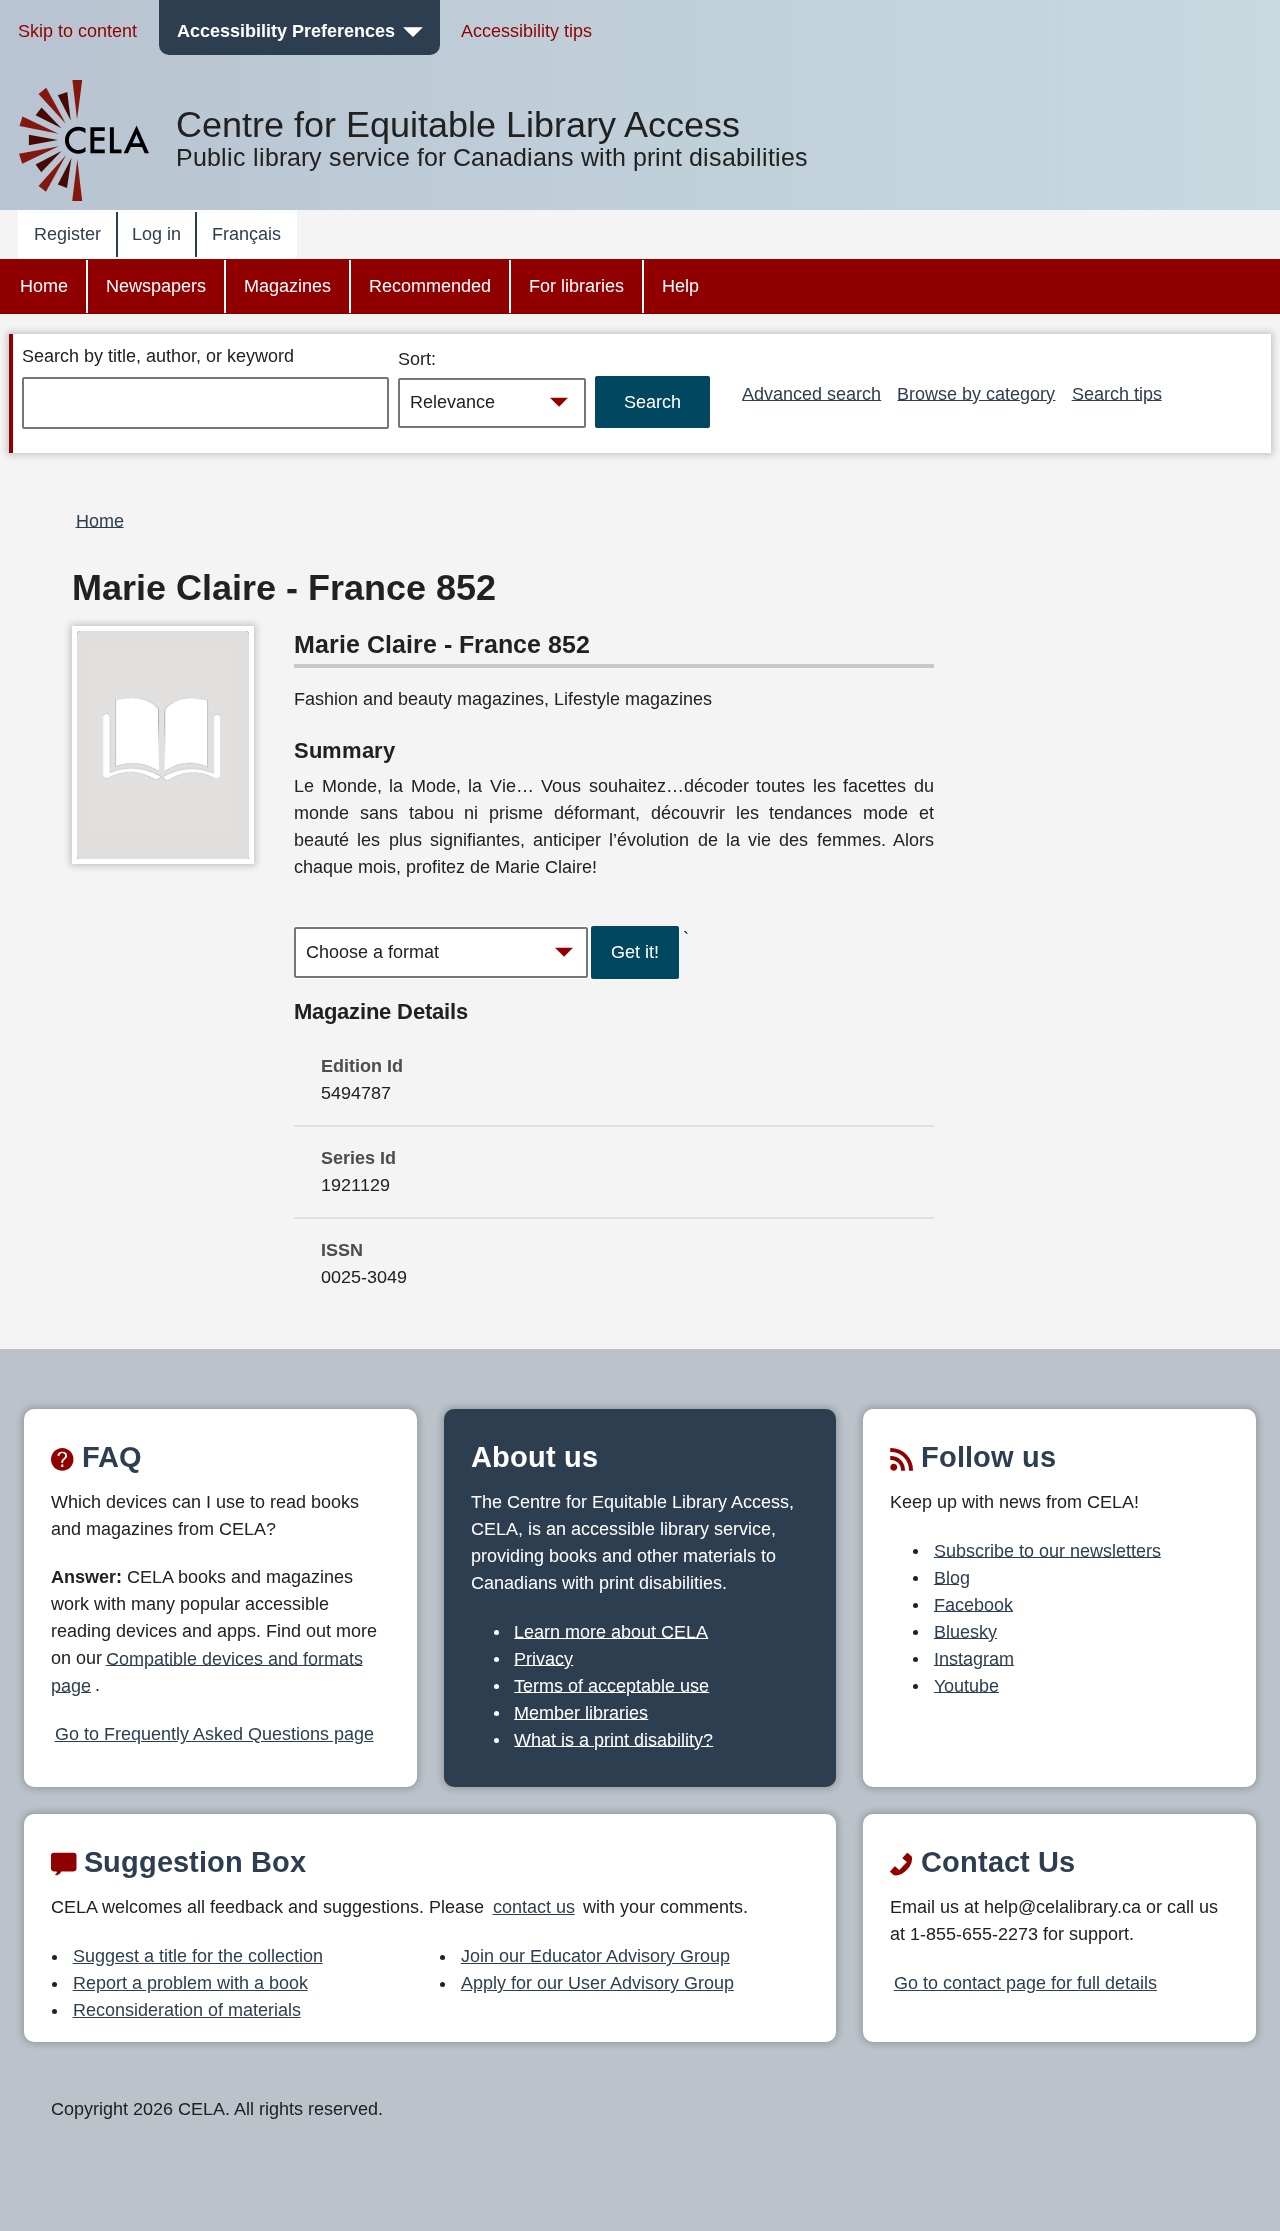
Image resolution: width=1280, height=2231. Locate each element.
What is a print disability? (613, 1739)
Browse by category (976, 393)
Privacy (543, 1658)
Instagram (974, 1658)
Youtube (966, 1685)
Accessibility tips (526, 31)
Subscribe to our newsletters (1047, 1550)
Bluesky (965, 1631)
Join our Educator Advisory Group (595, 1956)
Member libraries (581, 1712)
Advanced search (811, 393)
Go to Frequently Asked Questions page (214, 1734)
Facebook (973, 1604)
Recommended (430, 286)
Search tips (1117, 393)
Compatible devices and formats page (207, 1671)
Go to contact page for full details (1025, 1983)
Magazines (287, 286)
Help (680, 286)
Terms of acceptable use (611, 1685)
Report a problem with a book (190, 1983)
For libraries (576, 286)
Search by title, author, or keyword (158, 356)
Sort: (417, 359)
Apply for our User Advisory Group (597, 1983)
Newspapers (156, 286)
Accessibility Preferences (286, 31)
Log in (156, 234)
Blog (952, 1577)
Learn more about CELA (611, 1631)
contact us (534, 1907)
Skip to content (77, 31)
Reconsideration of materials (187, 2010)
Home (44, 286)
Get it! (635, 952)
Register (67, 234)
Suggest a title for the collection (198, 1956)
